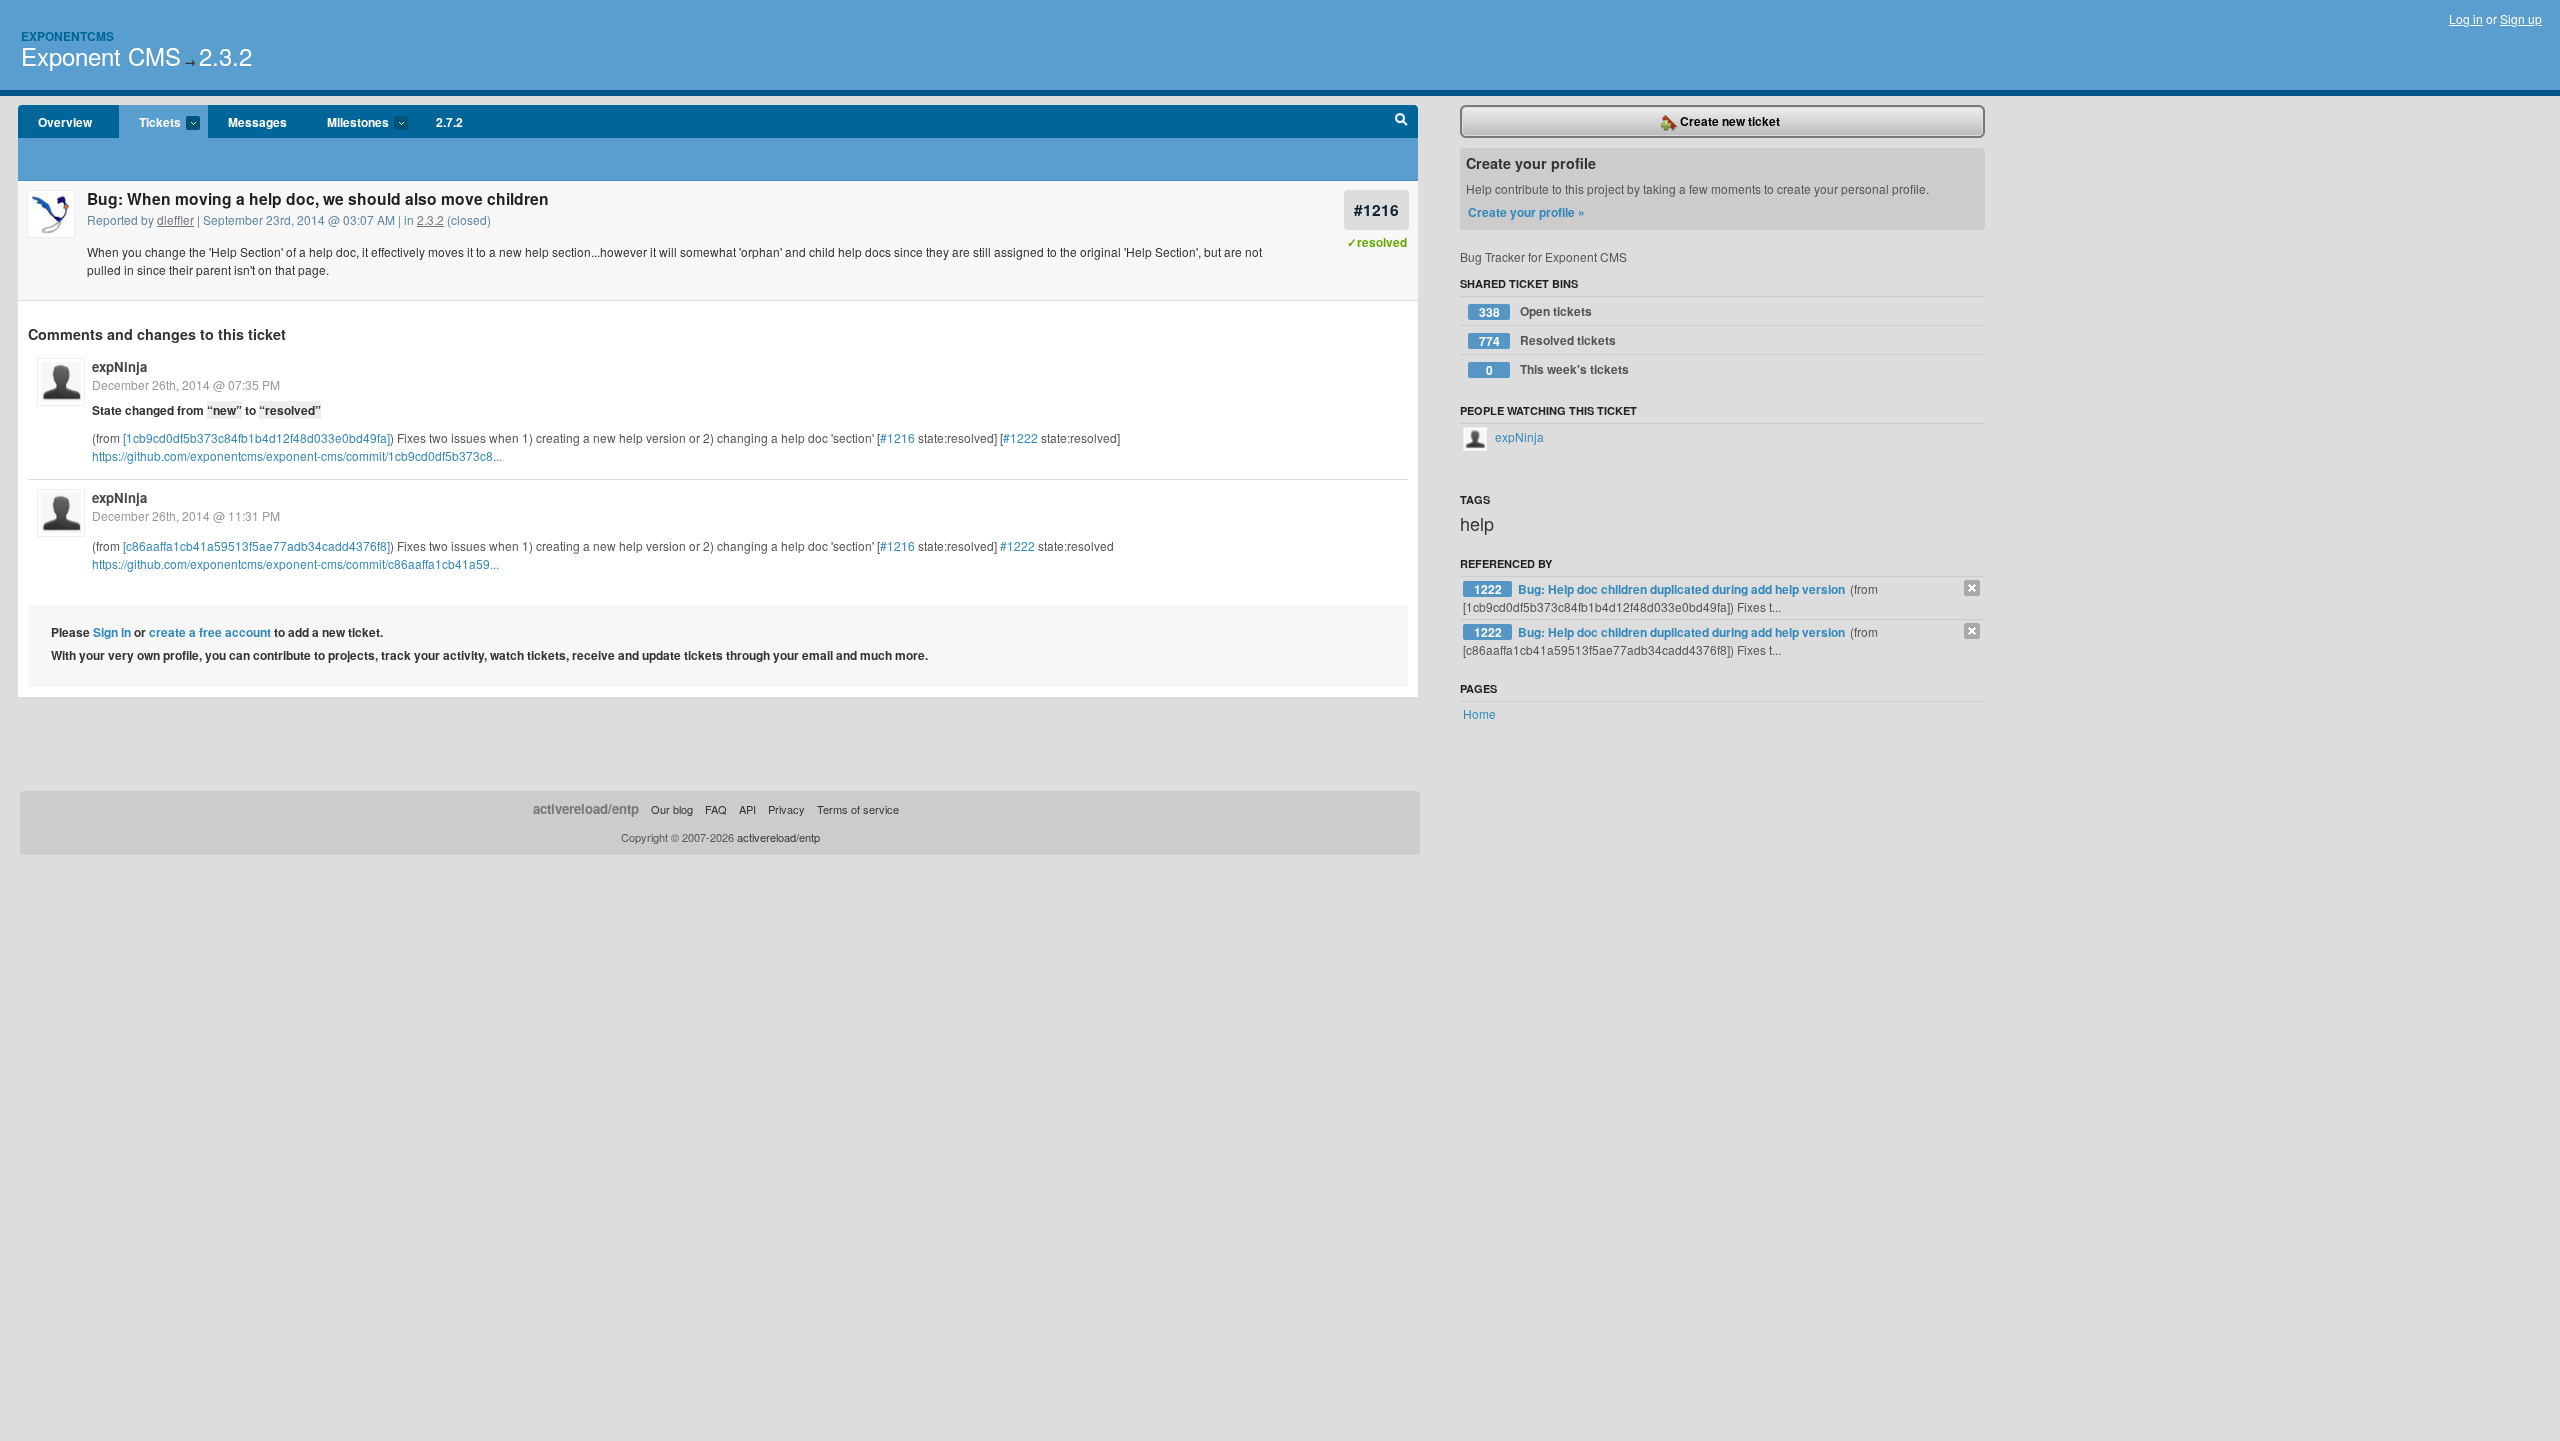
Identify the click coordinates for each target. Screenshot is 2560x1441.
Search (1401, 122)
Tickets (150, 123)
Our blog (672, 809)
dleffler (175, 219)
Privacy (786, 809)
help (1477, 523)
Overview (65, 122)
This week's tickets (1558, 369)
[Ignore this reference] (1972, 588)
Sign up (2521, 18)
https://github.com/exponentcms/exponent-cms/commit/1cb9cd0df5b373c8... (297, 455)
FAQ (716, 809)
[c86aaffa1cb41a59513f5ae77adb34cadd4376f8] (256, 545)
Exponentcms (67, 36)
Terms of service (858, 809)
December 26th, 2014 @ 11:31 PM (186, 515)
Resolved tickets (1548, 340)
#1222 (1020, 437)
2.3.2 (225, 55)
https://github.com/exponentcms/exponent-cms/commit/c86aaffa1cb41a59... (295, 563)
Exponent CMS (101, 55)
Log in (2466, 18)
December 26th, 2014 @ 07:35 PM (186, 384)
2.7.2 (449, 122)
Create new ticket (1728, 121)
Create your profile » (1526, 212)
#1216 (1376, 209)
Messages (257, 122)
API (747, 809)
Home (1479, 713)
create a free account (210, 632)
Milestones (348, 123)
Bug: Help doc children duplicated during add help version (1683, 589)
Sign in (112, 632)
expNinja (119, 366)
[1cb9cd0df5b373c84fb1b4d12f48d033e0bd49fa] (256, 437)
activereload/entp (586, 808)
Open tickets (1536, 311)
